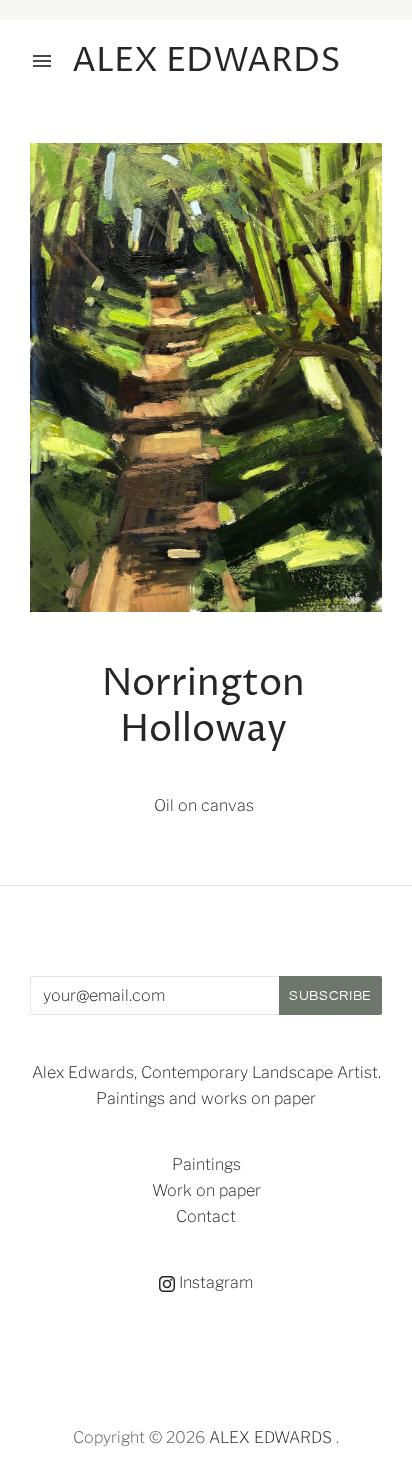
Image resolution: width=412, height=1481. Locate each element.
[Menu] (42, 61)
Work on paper (206, 1190)
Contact (206, 1216)
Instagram (214, 1282)
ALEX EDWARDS (270, 1437)
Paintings (206, 1164)
